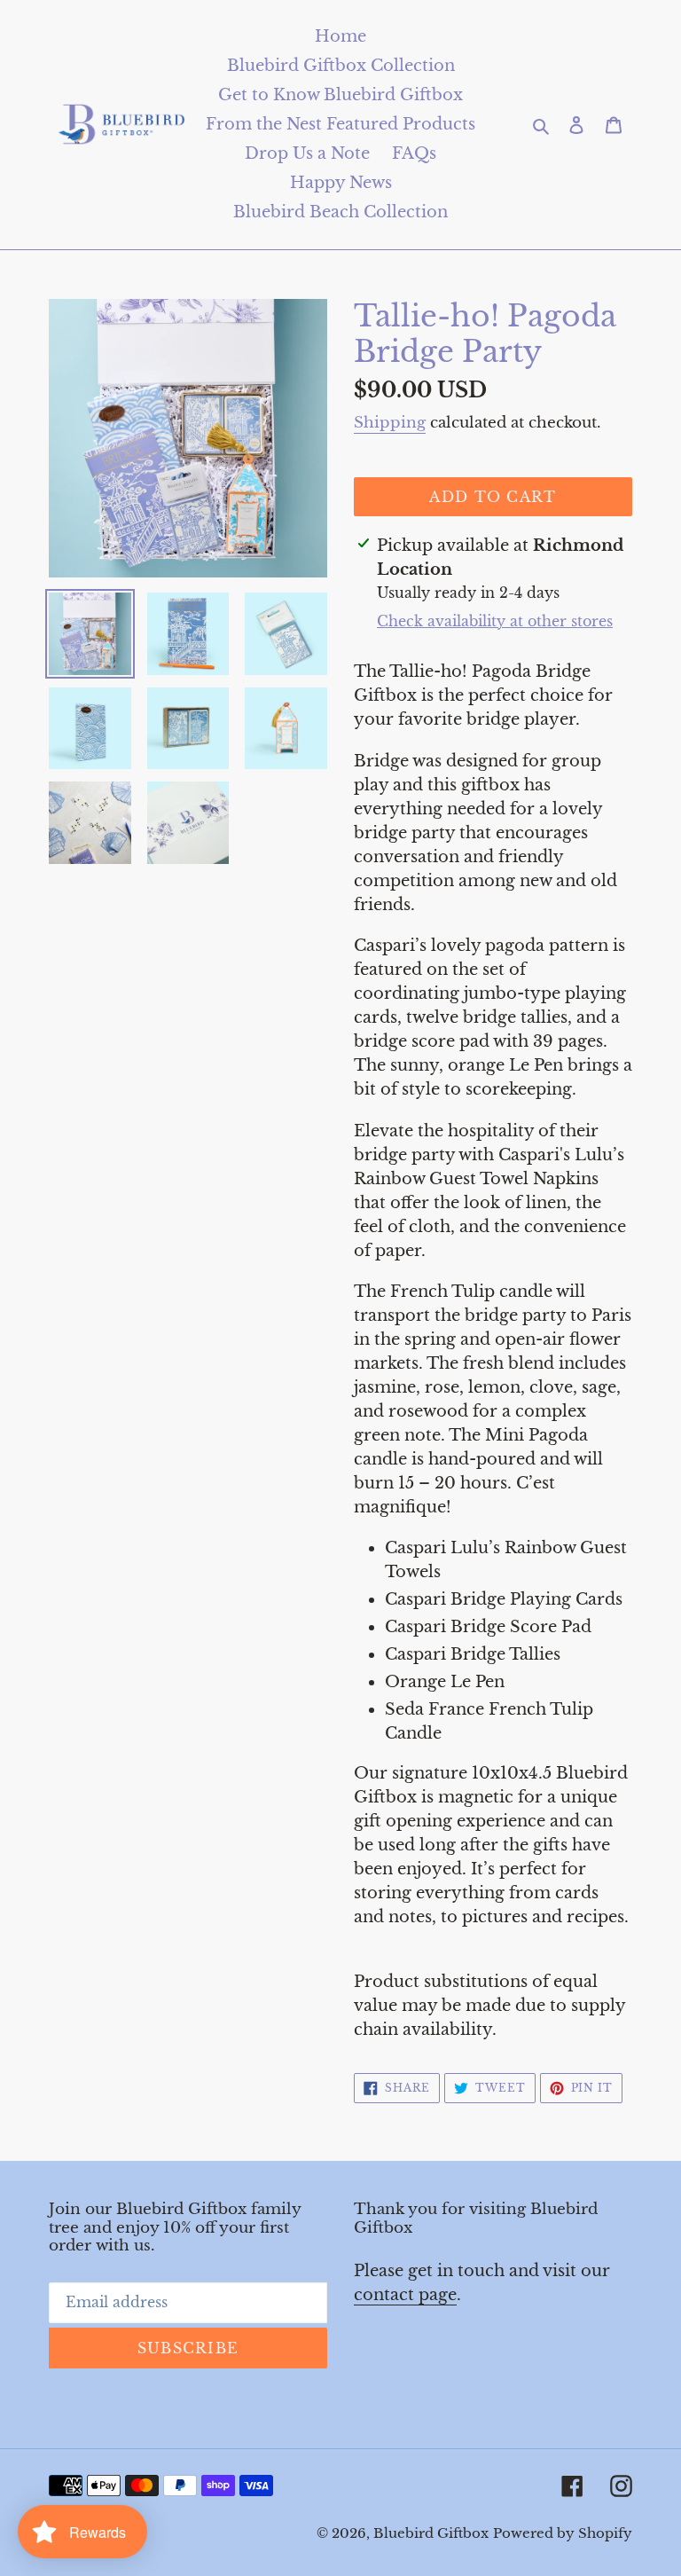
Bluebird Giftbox (431, 2533)
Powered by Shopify (563, 2533)
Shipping (390, 423)
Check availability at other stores (495, 621)
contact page (405, 2295)
